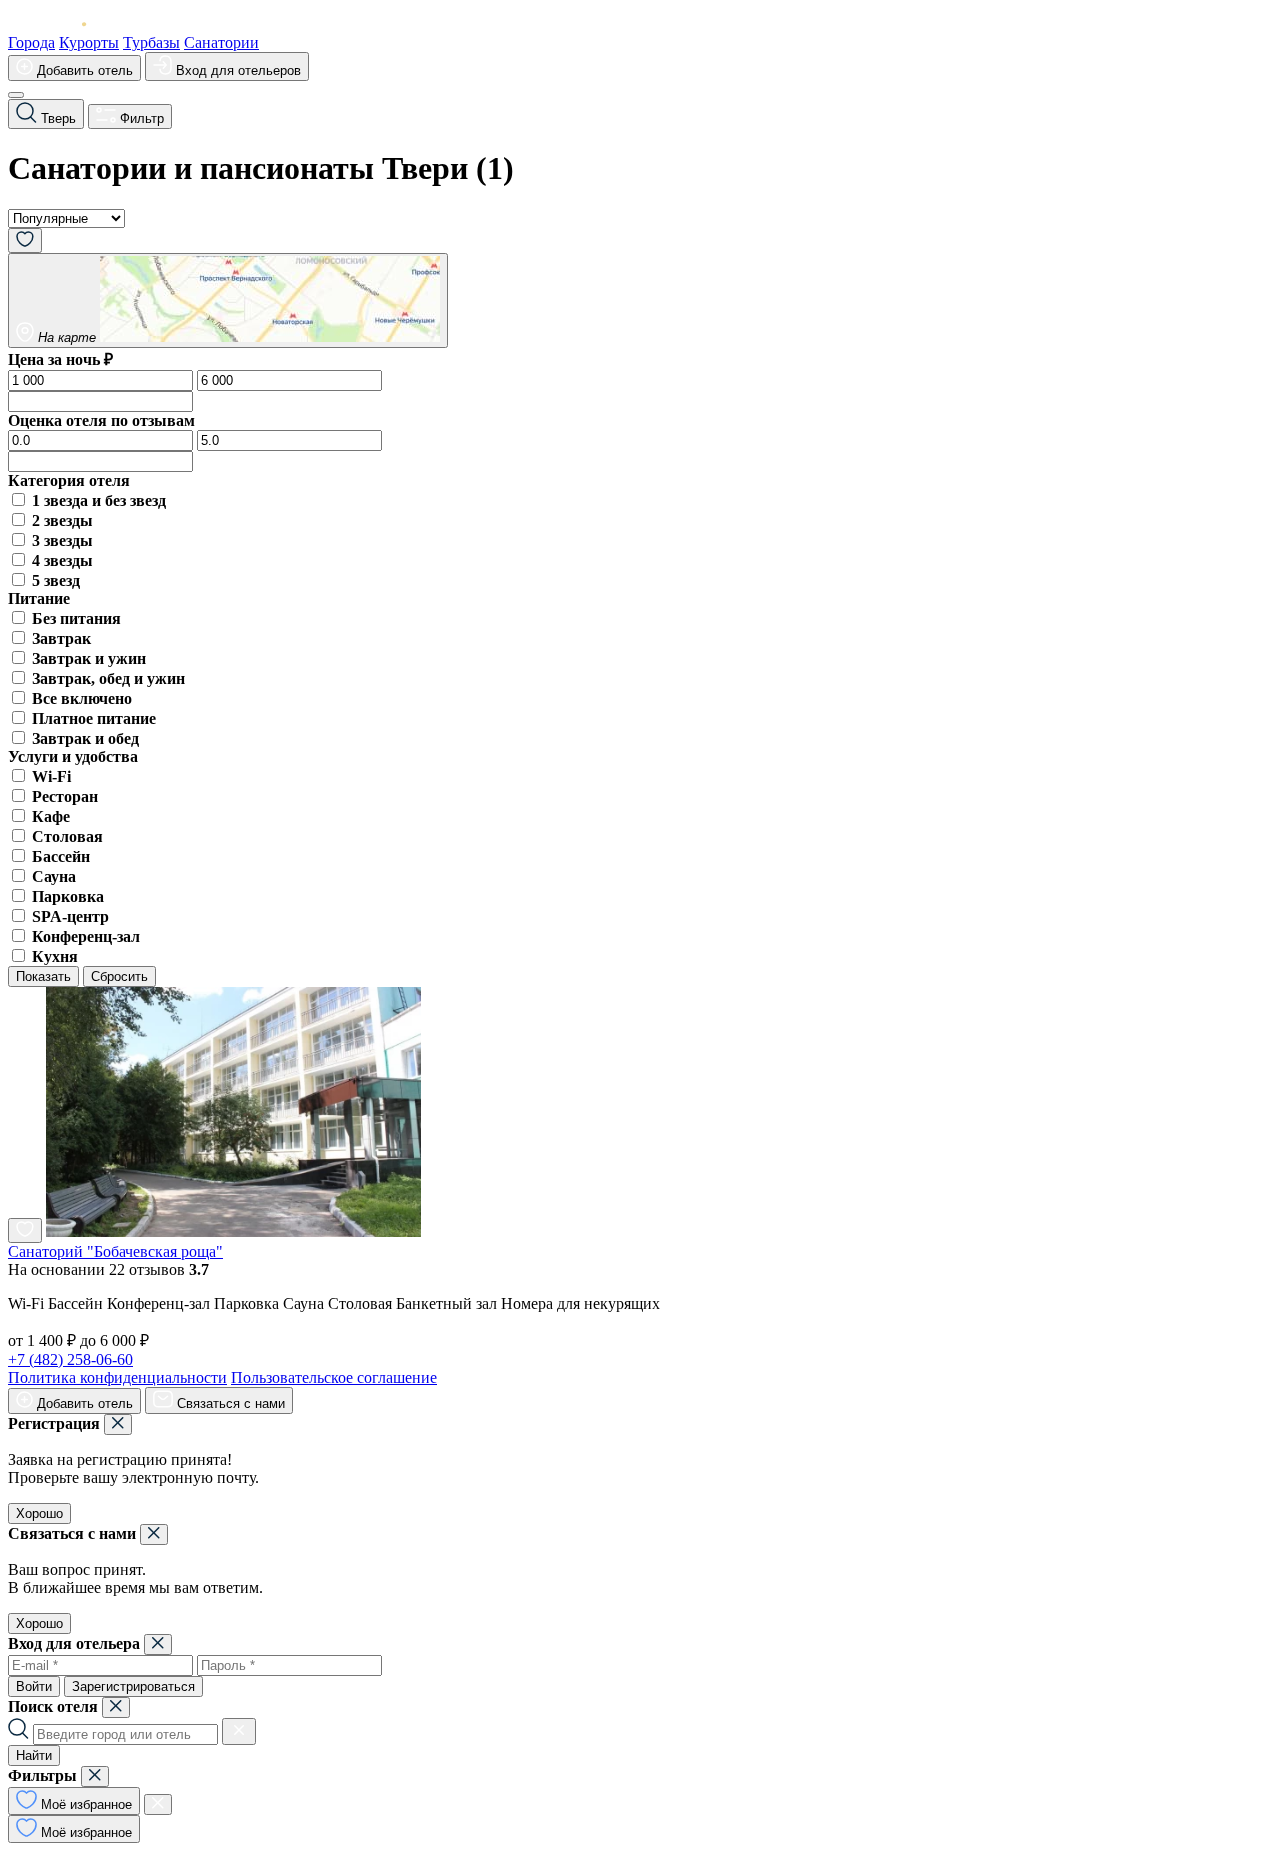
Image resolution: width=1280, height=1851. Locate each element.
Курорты (89, 42)
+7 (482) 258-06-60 (70, 1359)
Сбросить (119, 976)
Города (31, 42)
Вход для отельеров (236, 70)
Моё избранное (84, 1804)
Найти (34, 1755)
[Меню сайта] (16, 95)
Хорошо (39, 1513)
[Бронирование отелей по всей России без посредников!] (63, 24)
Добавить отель (83, 70)
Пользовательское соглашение (334, 1377)
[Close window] (118, 1424)
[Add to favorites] (25, 1230)
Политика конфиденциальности (117, 1377)
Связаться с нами (229, 1403)
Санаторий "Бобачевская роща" (115, 1251)
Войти (34, 1686)
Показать (43, 976)
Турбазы (151, 42)
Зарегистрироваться (133, 1686)
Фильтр (140, 118)
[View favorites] (25, 240)
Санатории (221, 42)
